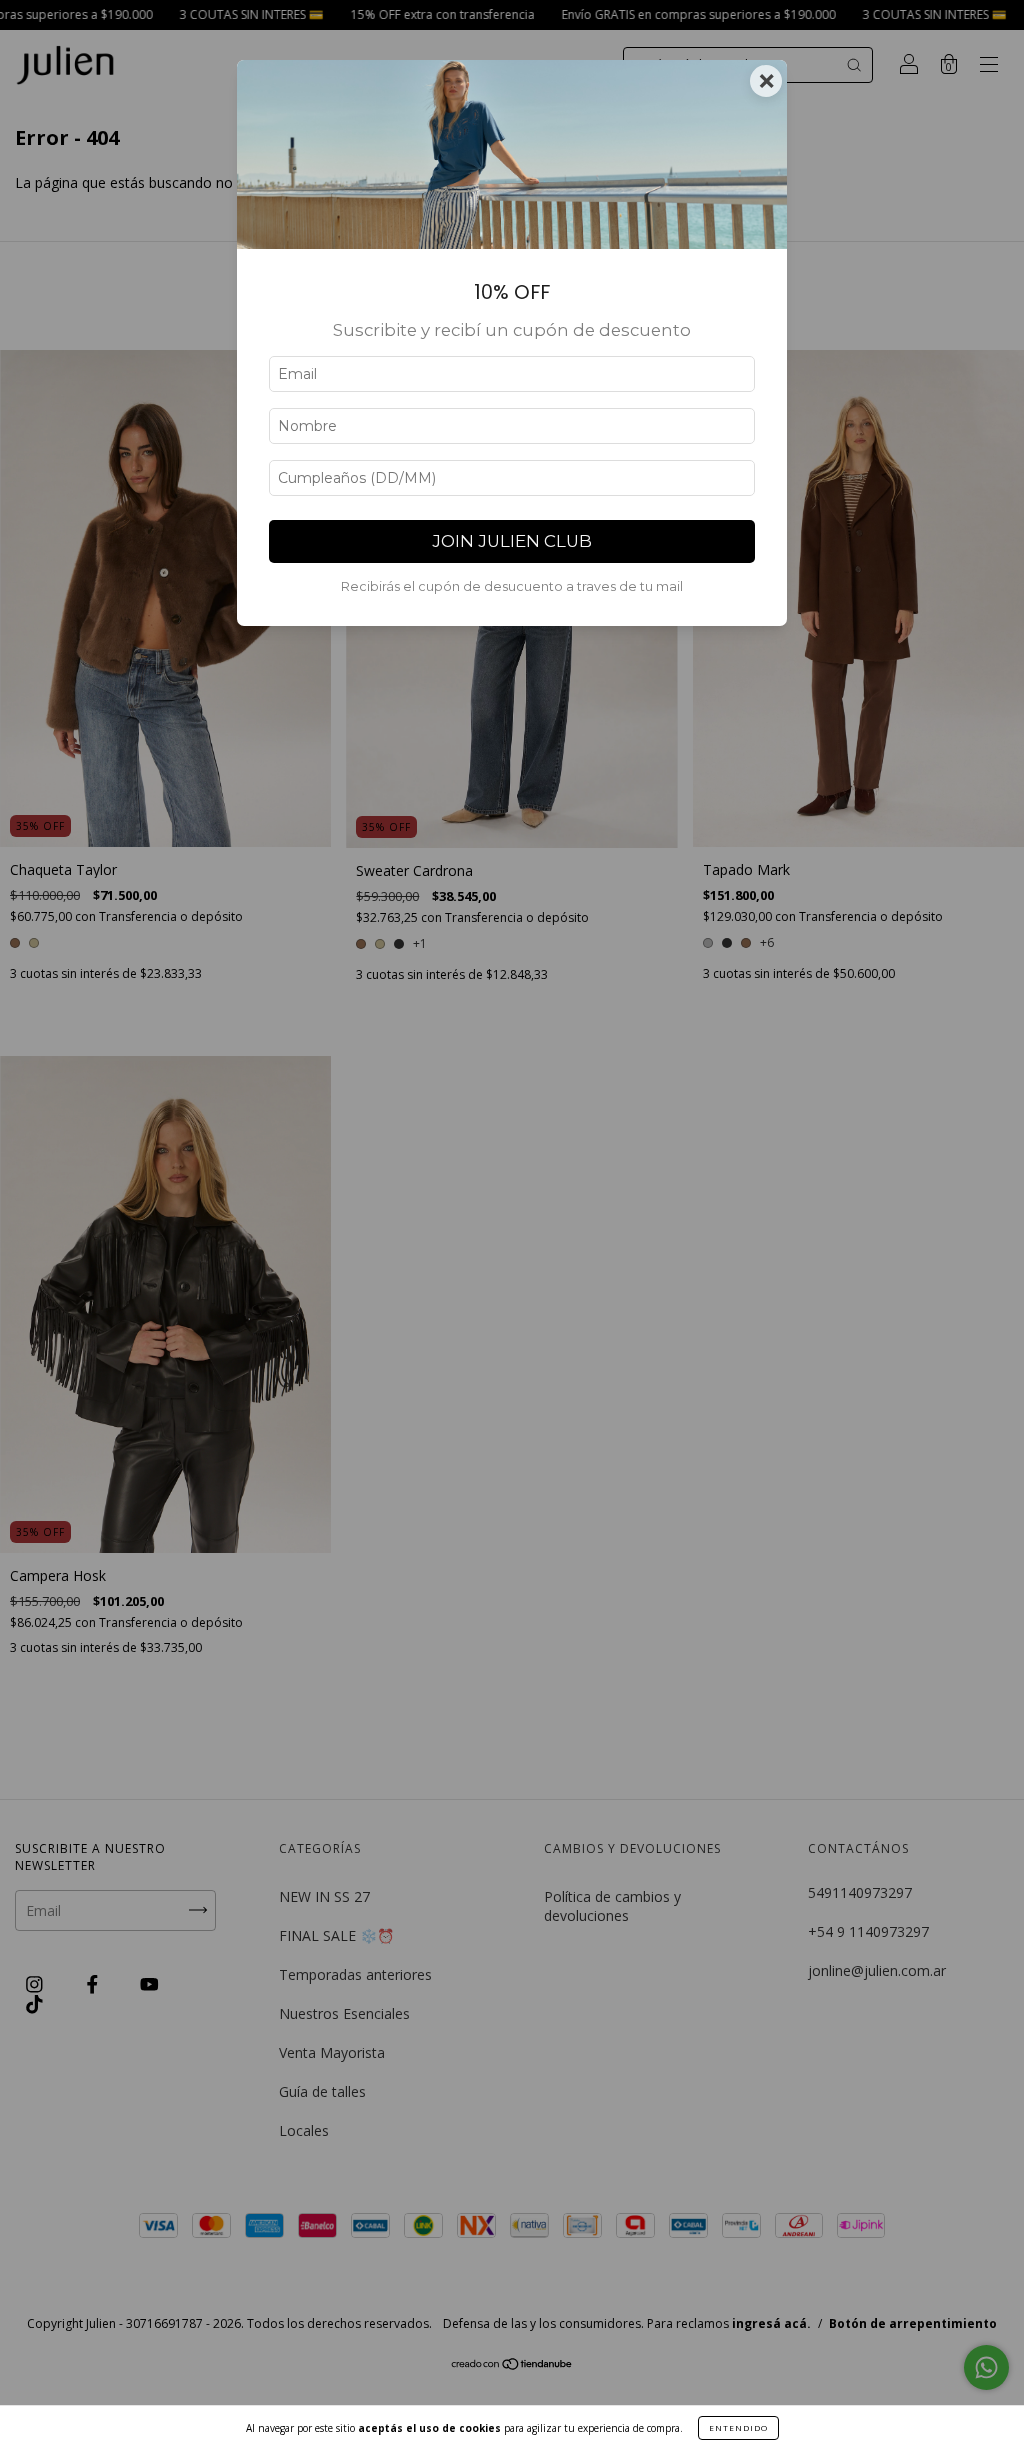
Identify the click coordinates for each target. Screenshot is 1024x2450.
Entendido (738, 2427)
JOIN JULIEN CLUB (512, 541)
